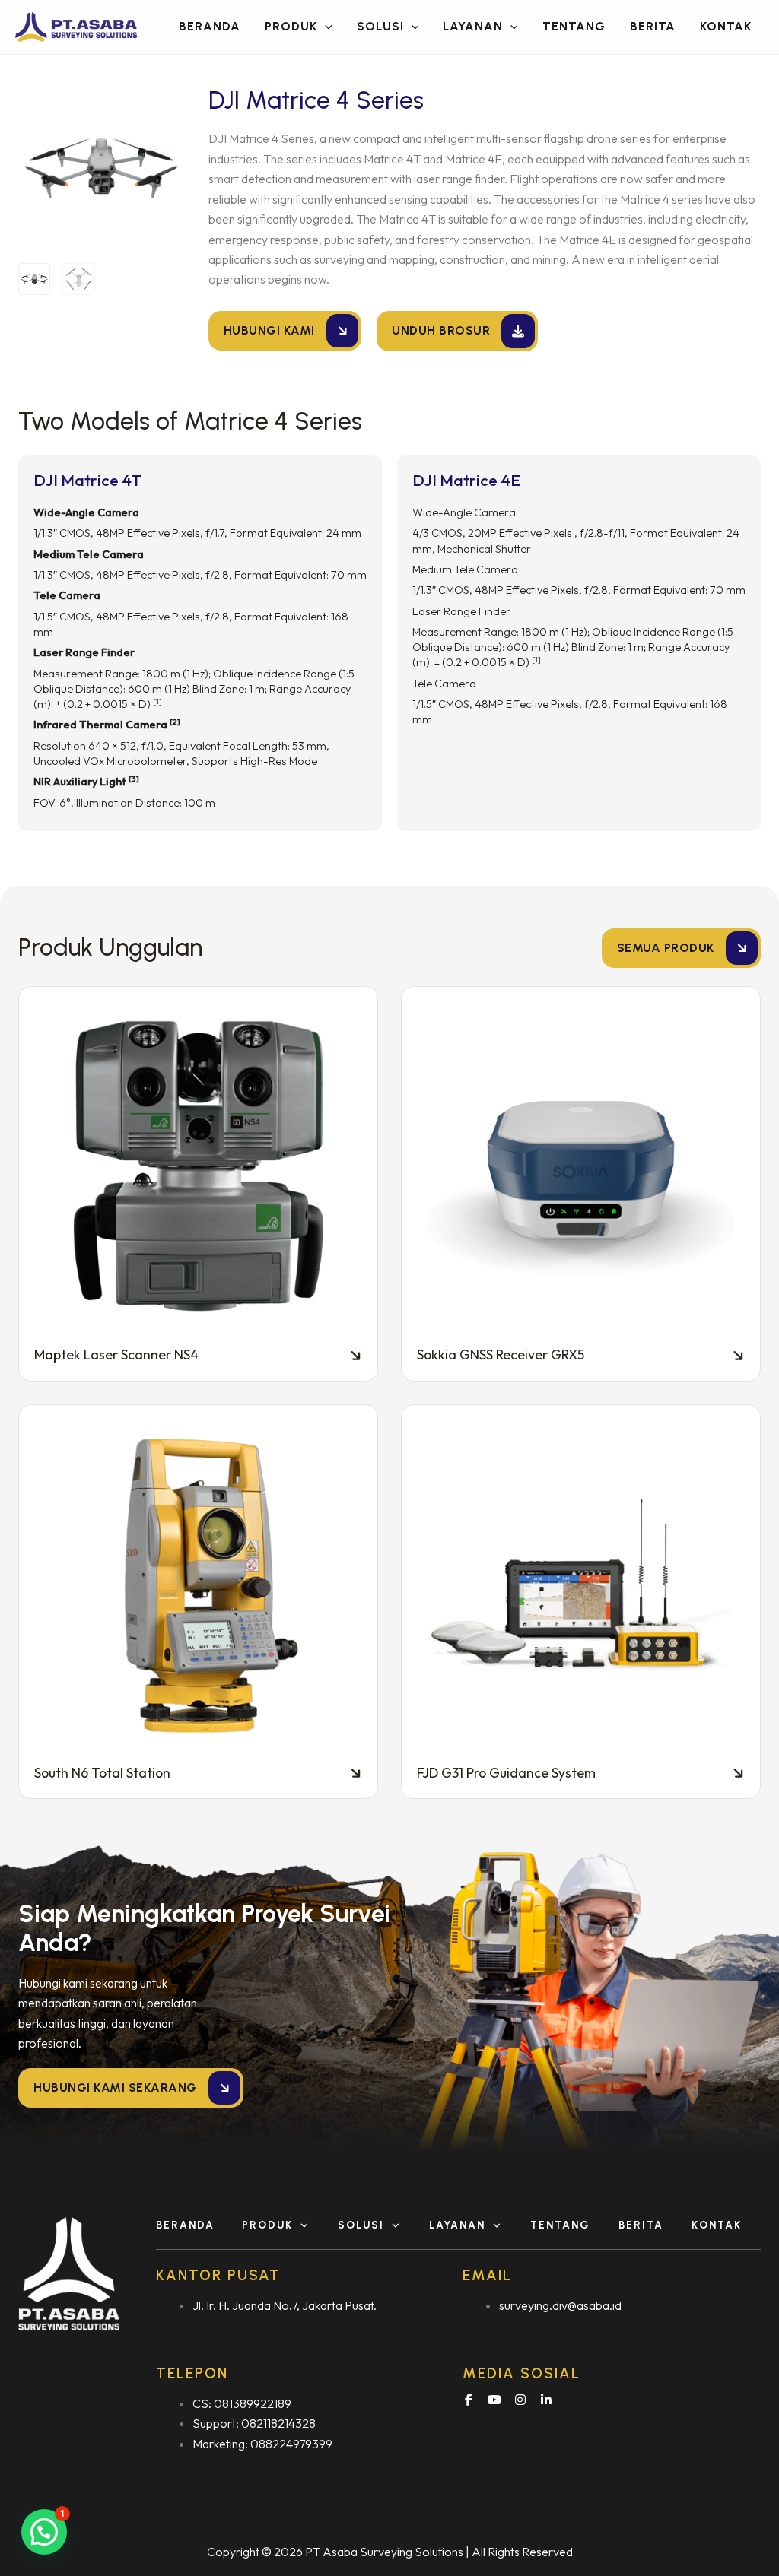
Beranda (185, 2225)
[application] (325, 27)
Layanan (457, 2225)
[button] (200, 544)
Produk (267, 2225)
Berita (641, 2225)
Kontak (717, 2225)
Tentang (560, 2225)
